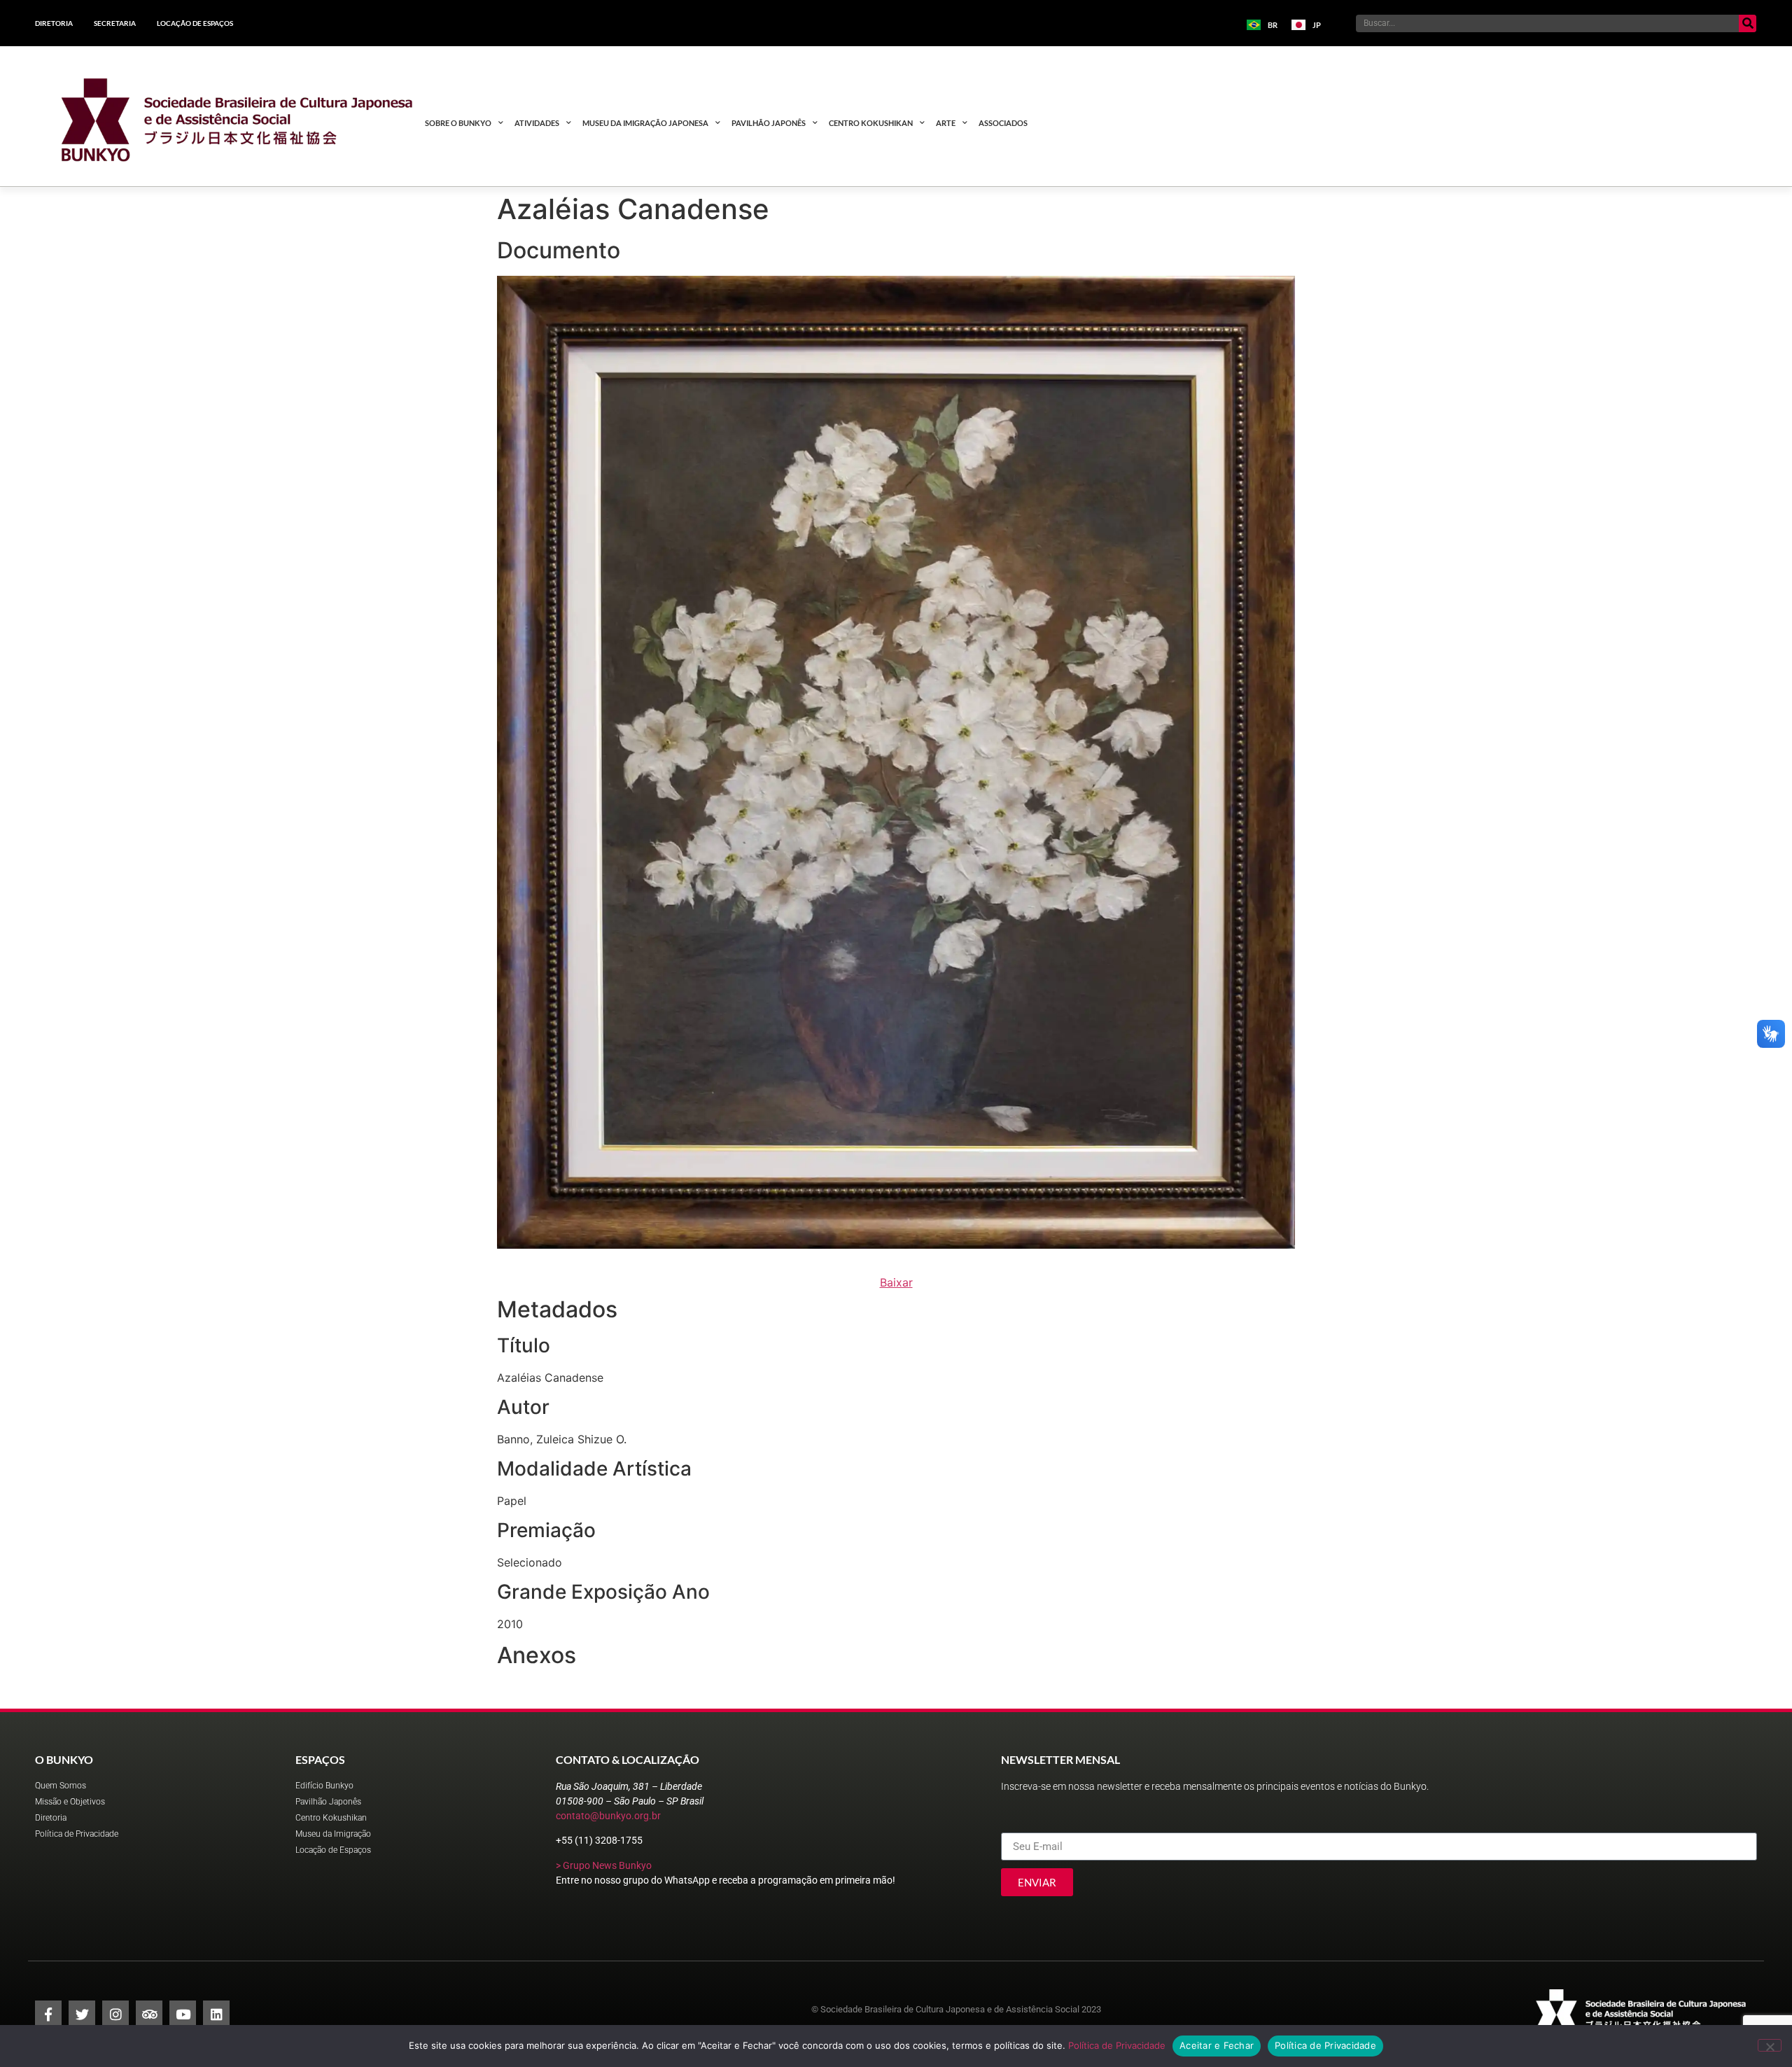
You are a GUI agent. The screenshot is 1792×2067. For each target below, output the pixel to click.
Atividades (537, 123)
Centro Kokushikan (871, 123)
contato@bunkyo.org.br (608, 1816)
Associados (1003, 123)
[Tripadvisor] (149, 2014)
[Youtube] (183, 2014)
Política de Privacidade (1117, 2045)
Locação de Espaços (195, 23)
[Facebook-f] (48, 2014)
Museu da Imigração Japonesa (645, 123)
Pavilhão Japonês (769, 123)
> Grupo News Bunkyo (604, 1865)
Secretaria (115, 23)
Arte (946, 123)
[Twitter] (82, 2014)
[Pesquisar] (1748, 23)
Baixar (896, 1282)
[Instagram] (115, 2014)
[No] (1770, 2045)
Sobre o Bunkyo (458, 123)
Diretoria (54, 23)
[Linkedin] (216, 2014)
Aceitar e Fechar (1217, 2045)
